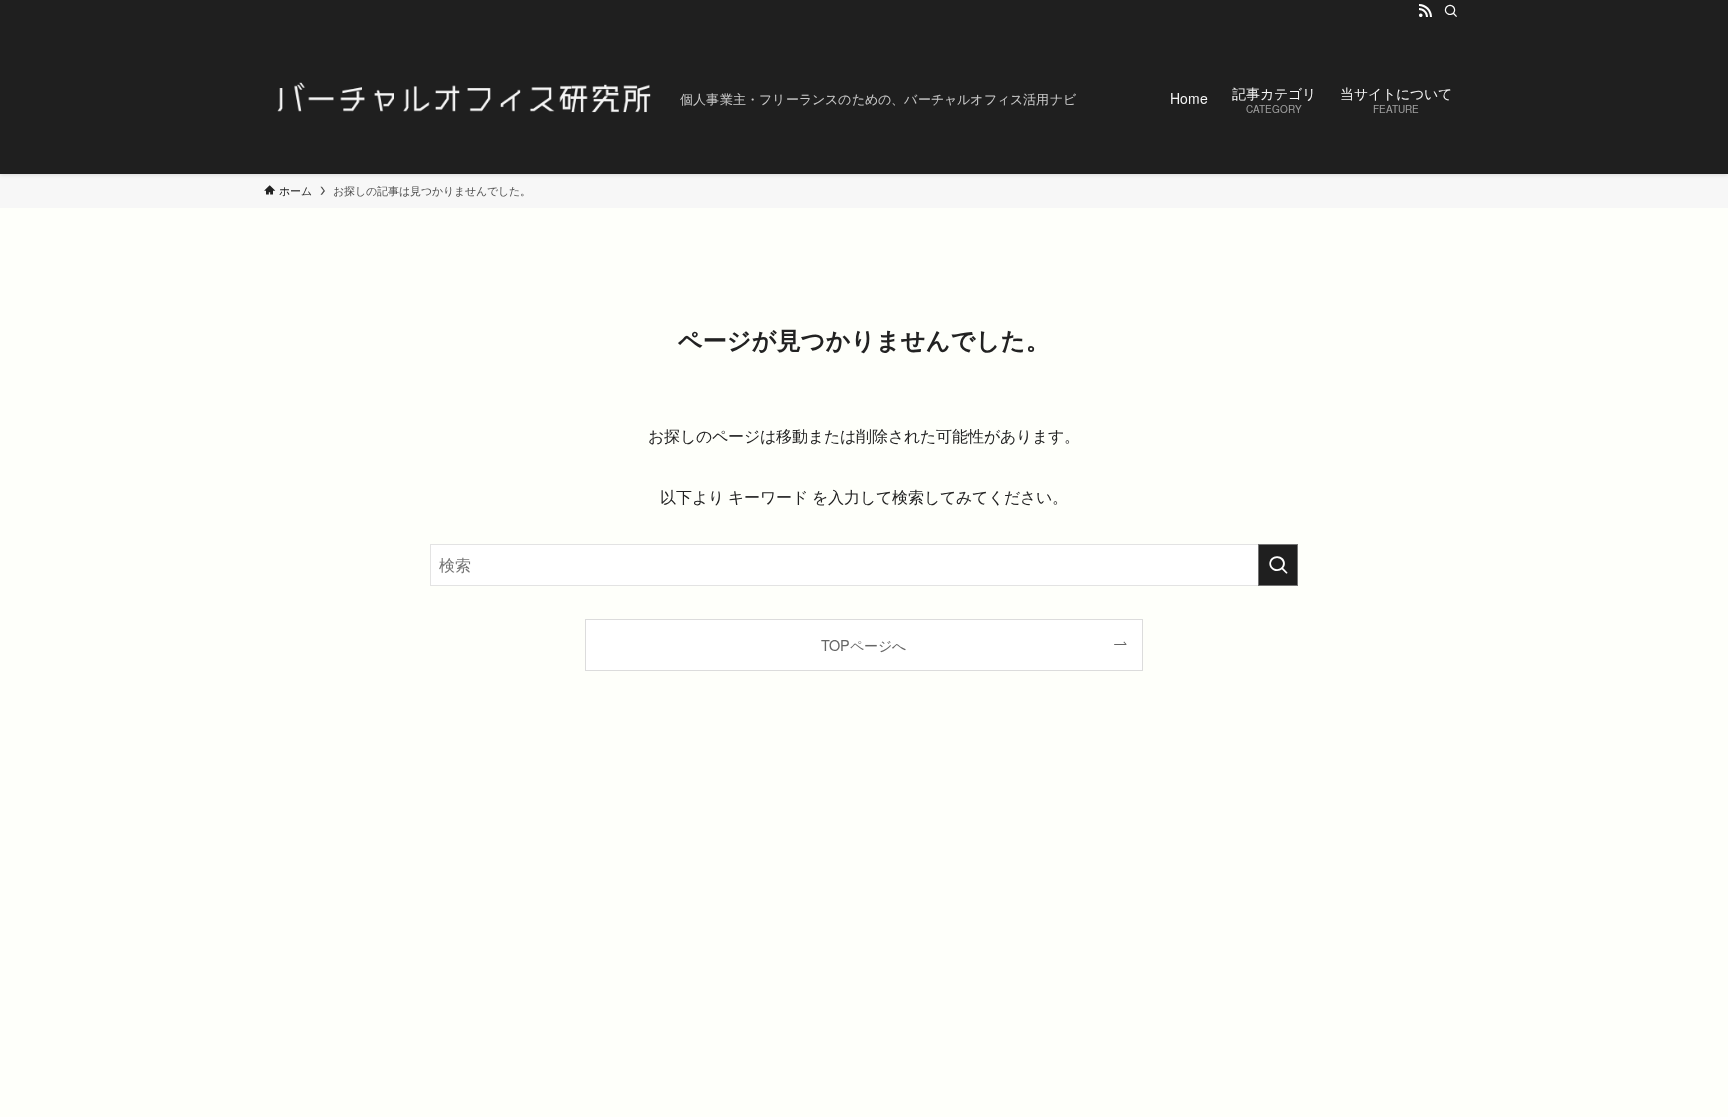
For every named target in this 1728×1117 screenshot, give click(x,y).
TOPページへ (863, 644)
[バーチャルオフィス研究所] (464, 98)
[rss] (1425, 11)
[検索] (1451, 11)
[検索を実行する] (1278, 565)
